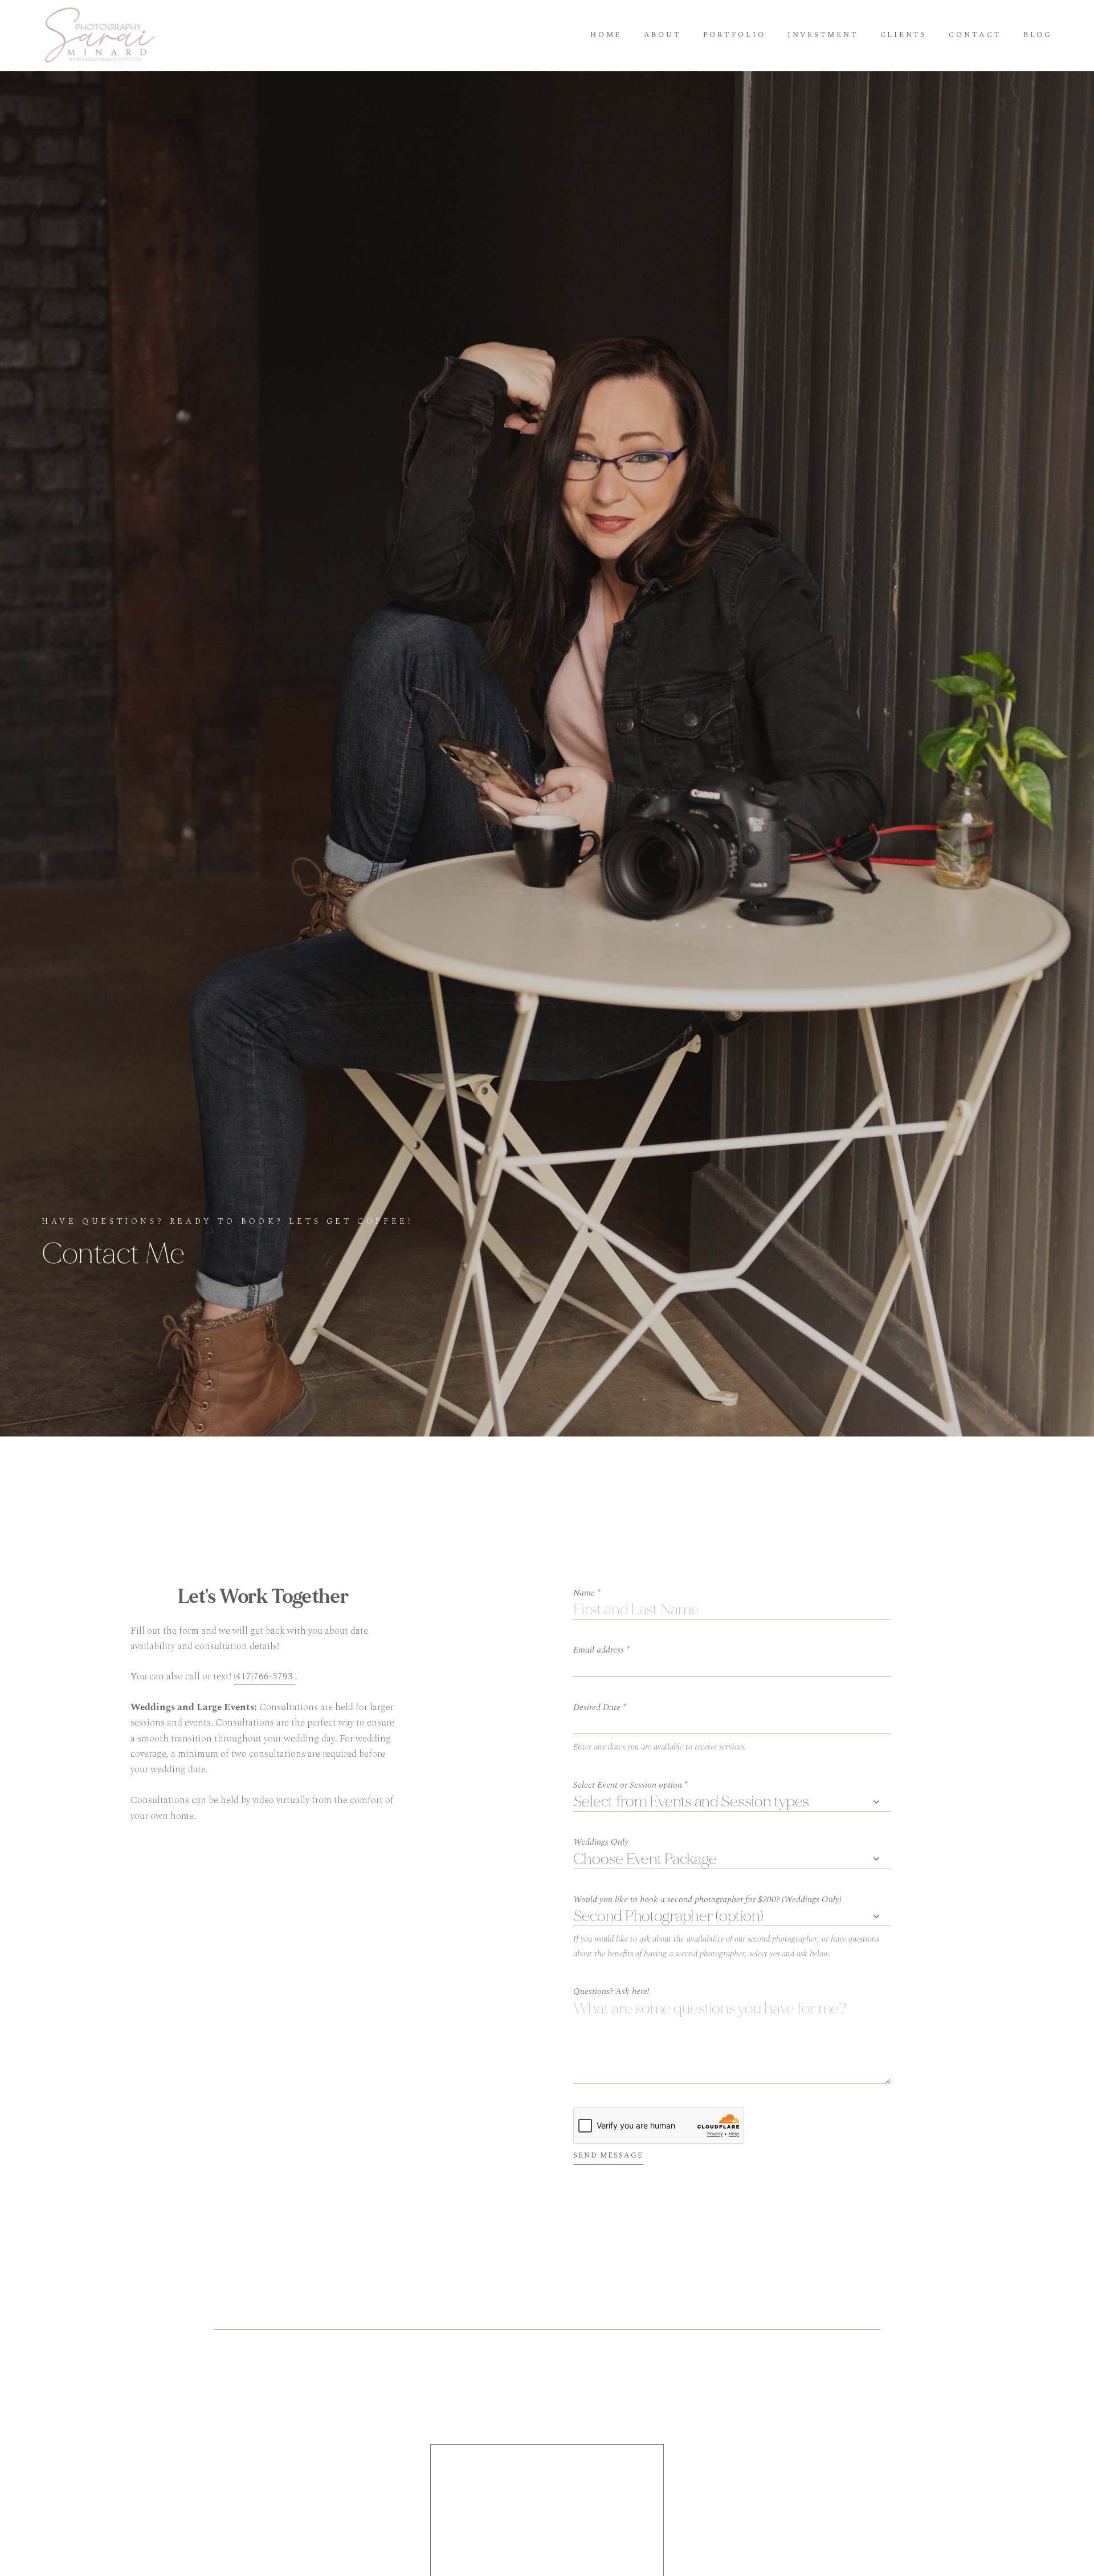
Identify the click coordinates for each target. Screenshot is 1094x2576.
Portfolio (734, 35)
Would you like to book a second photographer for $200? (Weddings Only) (707, 1899)
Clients (904, 35)
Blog (1038, 35)
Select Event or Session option (630, 1785)
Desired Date (600, 1707)
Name (587, 1593)
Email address (601, 1650)
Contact (975, 35)
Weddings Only (601, 1842)
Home (606, 35)
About (663, 35)
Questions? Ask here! (611, 1991)
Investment (823, 35)
